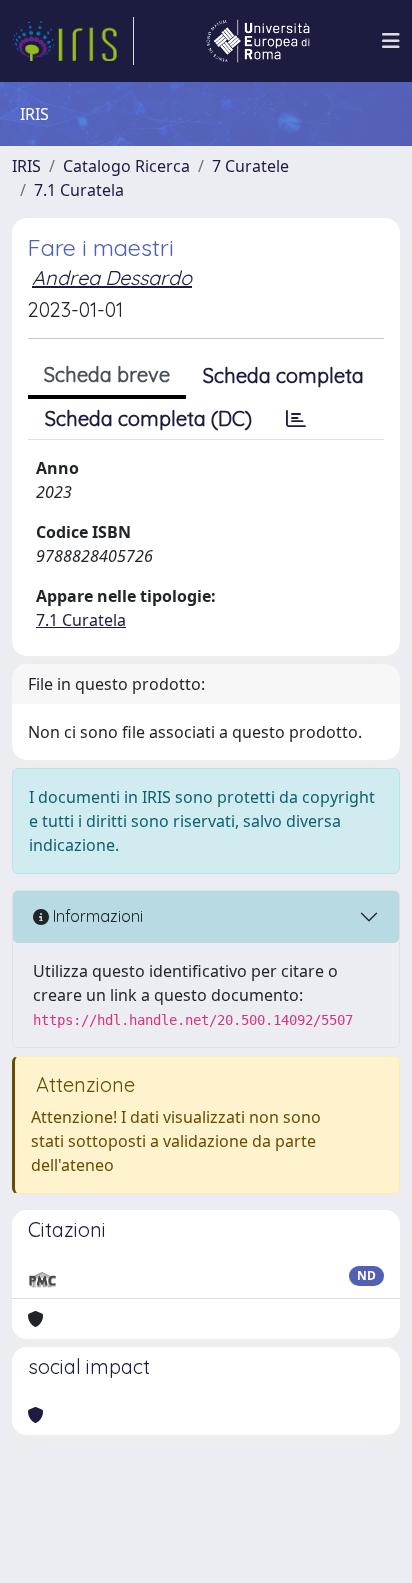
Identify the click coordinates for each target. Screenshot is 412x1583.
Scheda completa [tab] (283, 375)
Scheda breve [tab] (107, 374)
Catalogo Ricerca (126, 166)
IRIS (26, 166)
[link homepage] (73, 41)
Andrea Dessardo (112, 277)
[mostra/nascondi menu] (391, 41)
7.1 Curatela (79, 190)
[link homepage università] (258, 41)
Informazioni (96, 916)
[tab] (296, 419)
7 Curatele (250, 166)
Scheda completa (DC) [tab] (148, 418)
